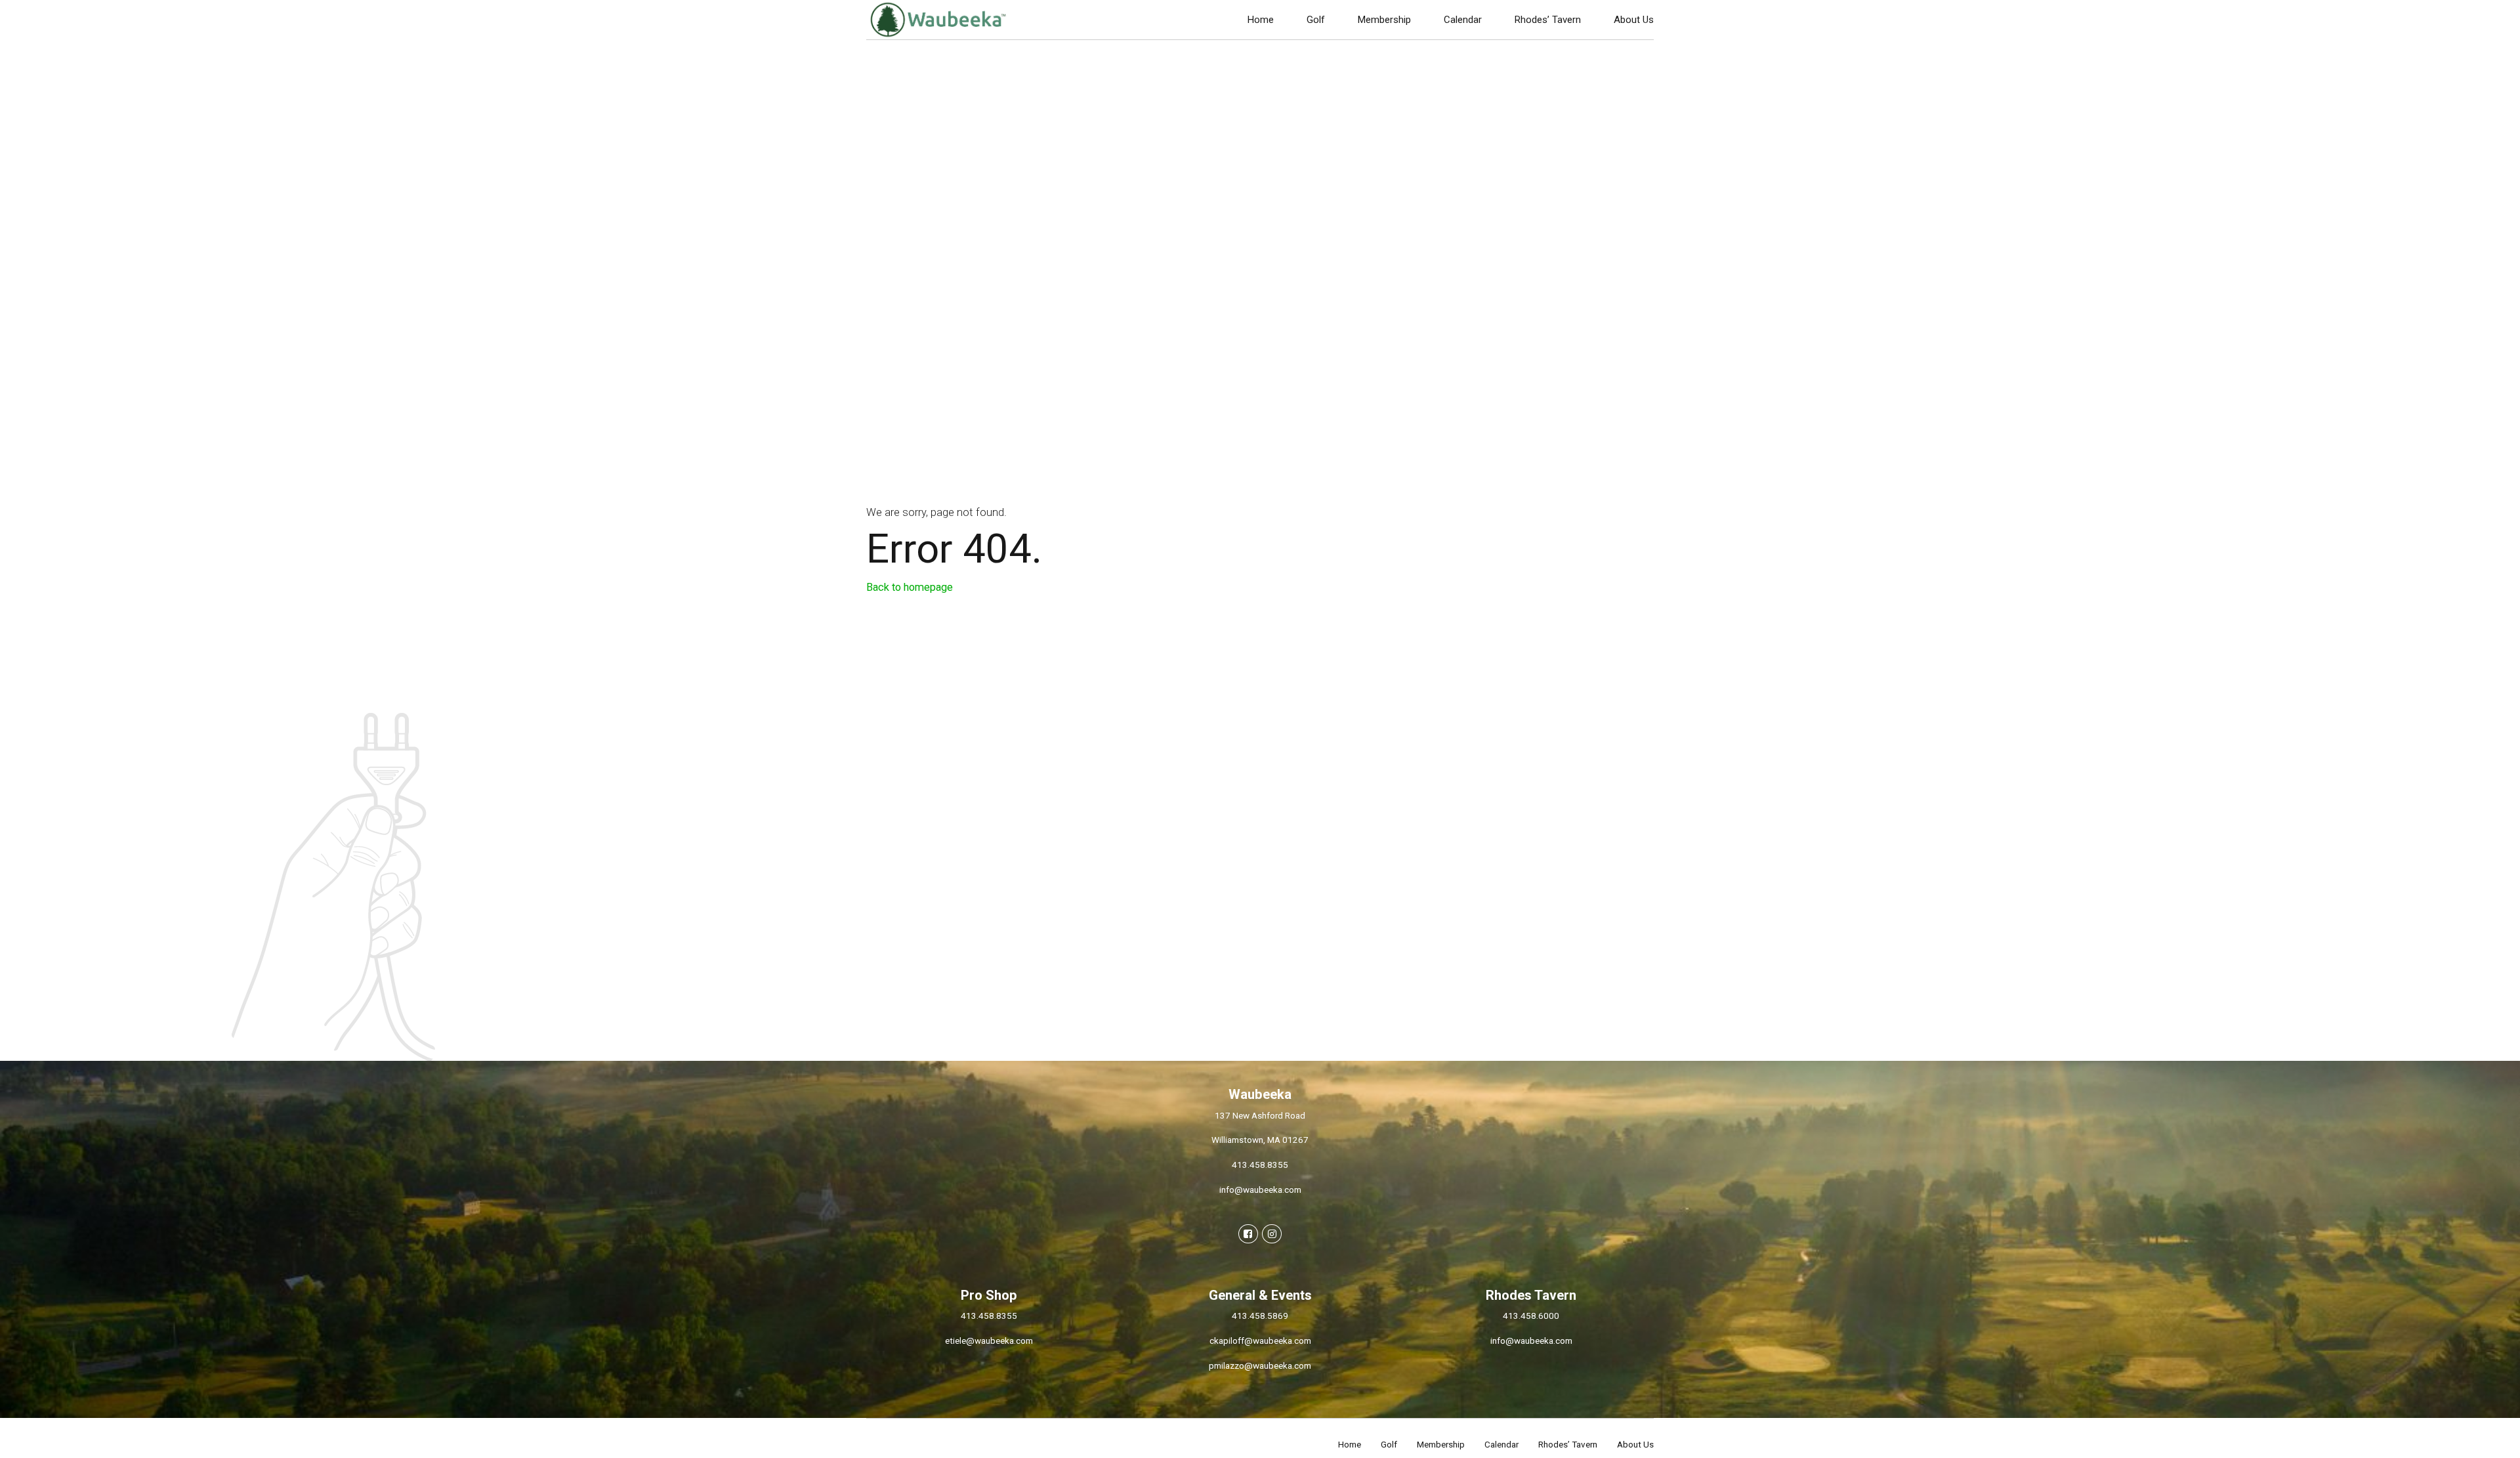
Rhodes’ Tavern (1548, 20)
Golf (1316, 20)
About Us (1634, 20)
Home (1261, 20)
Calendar (1463, 20)
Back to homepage (910, 587)
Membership (1384, 20)
